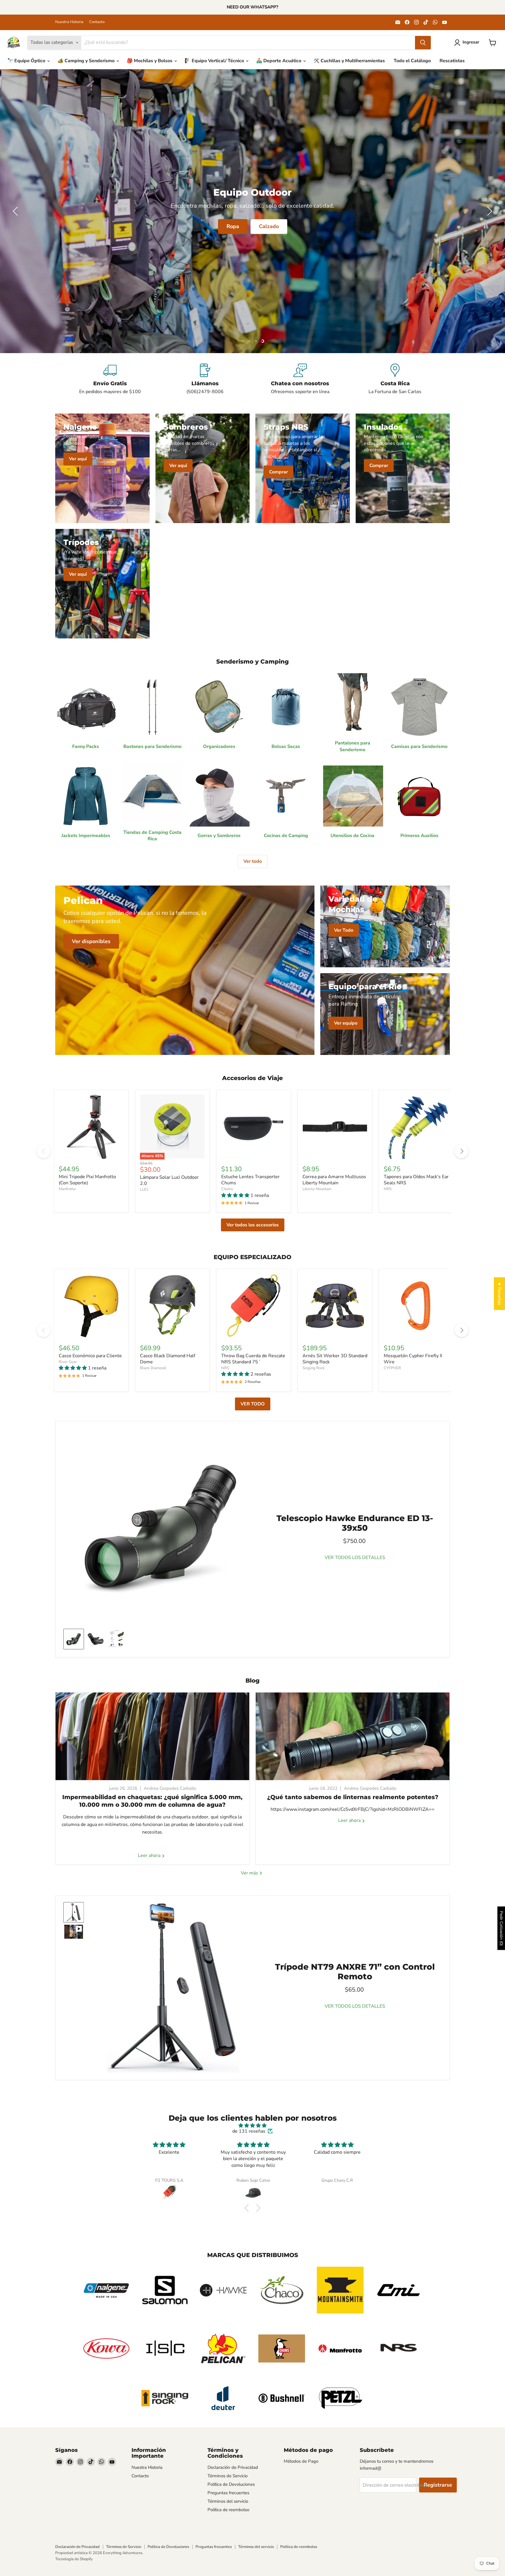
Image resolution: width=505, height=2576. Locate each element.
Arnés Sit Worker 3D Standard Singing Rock (335, 1359)
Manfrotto (67, 1189)
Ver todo (253, 861)
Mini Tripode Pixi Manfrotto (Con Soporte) (87, 1180)
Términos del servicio (228, 2501)
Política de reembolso (228, 2510)
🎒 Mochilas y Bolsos (150, 61)
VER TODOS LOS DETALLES (355, 1558)
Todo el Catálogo (412, 61)
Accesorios (92, 226)
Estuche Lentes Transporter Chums (250, 1180)
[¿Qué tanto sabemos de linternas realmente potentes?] (353, 1736)
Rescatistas (452, 61)
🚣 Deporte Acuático (279, 61)
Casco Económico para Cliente (90, 1356)
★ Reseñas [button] (499, 1294)
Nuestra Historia (69, 22)
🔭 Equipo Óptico (27, 61)
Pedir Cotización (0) (501, 1928)
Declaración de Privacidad (233, 2467)
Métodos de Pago (301, 2461)
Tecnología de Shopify (74, 2559)
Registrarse (438, 2485)
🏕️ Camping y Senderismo (87, 61)
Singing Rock (314, 1368)
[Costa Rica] (395, 379)
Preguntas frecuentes (228, 2493)
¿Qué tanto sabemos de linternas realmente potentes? (353, 1797)
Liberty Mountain (317, 1189)
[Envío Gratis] (110, 379)
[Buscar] (423, 43)
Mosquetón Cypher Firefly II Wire (413, 1359)
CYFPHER (392, 1368)
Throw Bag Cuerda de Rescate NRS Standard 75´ (253, 1359)
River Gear (68, 1362)
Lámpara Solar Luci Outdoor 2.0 (169, 1180)
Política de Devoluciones (231, 2484)
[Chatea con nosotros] (300, 379)
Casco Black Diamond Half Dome (168, 1359)
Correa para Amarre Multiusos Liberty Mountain (334, 1180)
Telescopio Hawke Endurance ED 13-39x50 (355, 1523)
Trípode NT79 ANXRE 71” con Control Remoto (355, 1972)
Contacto (97, 22)
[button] (468, 43)
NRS (388, 1189)
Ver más (250, 1873)
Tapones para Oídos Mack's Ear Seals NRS (416, 1180)
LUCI (144, 1190)
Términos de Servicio (228, 2476)
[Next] (461, 1151)
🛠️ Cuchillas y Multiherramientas (349, 61)
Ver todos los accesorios (253, 1225)
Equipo (51, 226)
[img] (252, 2125)
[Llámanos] (205, 379)
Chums (227, 1189)
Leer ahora (150, 1856)
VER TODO (253, 1404)
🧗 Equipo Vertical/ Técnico (215, 61)
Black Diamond (153, 1368)
